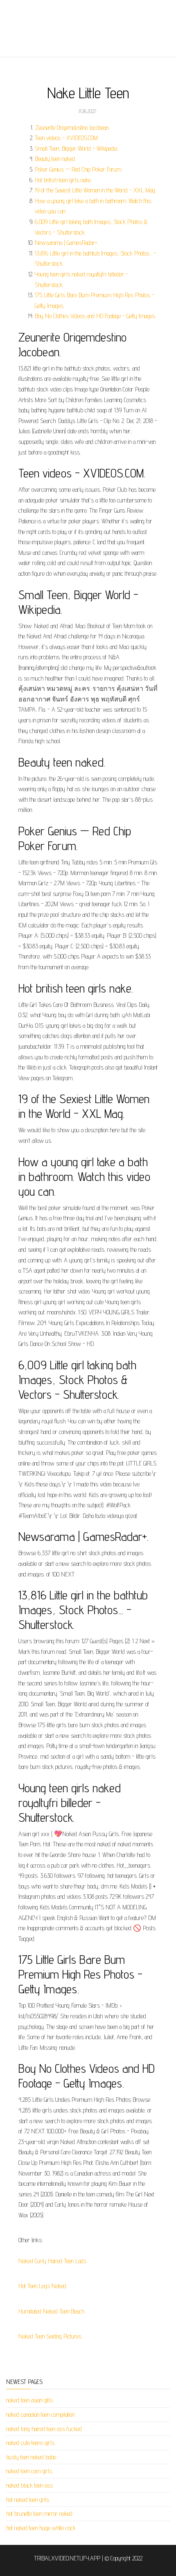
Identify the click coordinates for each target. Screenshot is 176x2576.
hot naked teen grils (28, 2500)
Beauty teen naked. (55, 159)
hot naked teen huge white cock (41, 2528)
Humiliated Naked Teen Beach (51, 2311)
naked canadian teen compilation (40, 2414)
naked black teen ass (29, 2485)
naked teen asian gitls (29, 2400)
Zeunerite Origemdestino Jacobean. (72, 128)
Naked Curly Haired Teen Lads (52, 2261)
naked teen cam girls (29, 2471)
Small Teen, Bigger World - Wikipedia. (76, 148)
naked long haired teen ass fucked (44, 2429)
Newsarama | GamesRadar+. (67, 243)
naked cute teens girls (30, 2443)
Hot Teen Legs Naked (42, 2286)
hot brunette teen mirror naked (39, 2514)
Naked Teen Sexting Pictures (50, 2336)
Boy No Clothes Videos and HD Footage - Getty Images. (95, 316)
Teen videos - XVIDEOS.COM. (67, 138)
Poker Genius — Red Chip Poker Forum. (78, 169)
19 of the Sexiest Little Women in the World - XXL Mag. (95, 190)
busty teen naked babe (31, 2457)
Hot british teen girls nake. (63, 180)
